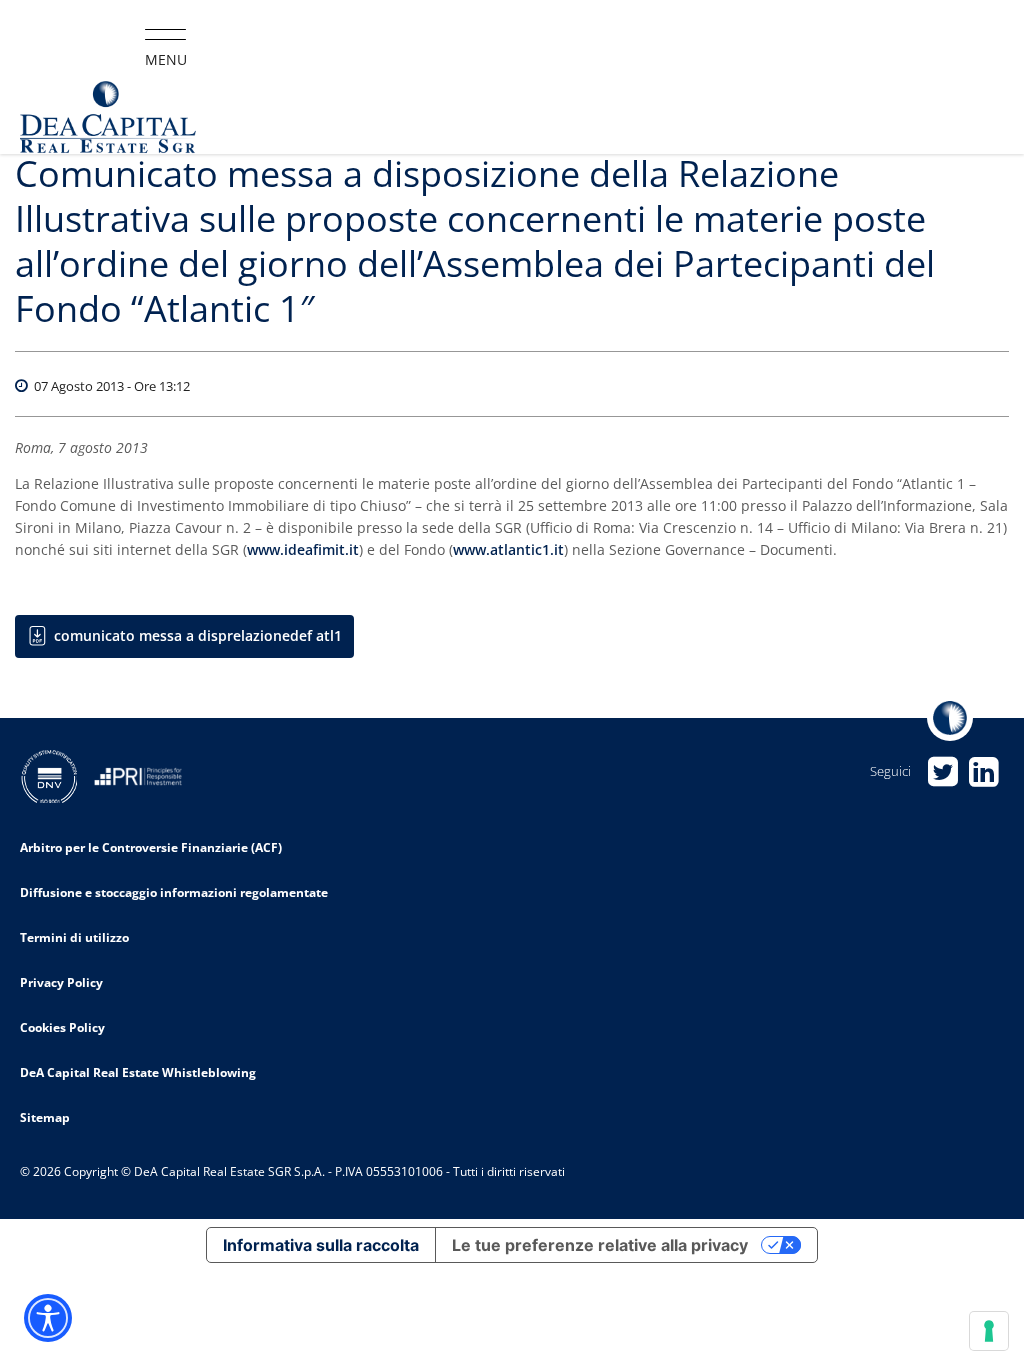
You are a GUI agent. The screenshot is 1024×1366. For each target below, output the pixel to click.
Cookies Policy (62, 1027)
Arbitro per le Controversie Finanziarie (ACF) (151, 847)
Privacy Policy (61, 982)
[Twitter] (942, 771)
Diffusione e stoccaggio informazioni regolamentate (174, 892)
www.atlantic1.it (508, 549)
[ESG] (145, 774)
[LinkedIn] (983, 771)
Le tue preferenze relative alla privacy (600, 1245)
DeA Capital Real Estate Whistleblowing (138, 1072)
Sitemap (45, 1117)
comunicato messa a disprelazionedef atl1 (198, 635)
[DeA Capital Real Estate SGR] (108, 117)
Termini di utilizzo (74, 937)
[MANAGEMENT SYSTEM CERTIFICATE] (57, 774)
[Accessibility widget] (48, 1318)
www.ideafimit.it (303, 549)
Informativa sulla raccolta (321, 1245)
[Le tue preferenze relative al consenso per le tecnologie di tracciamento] (989, 1331)
